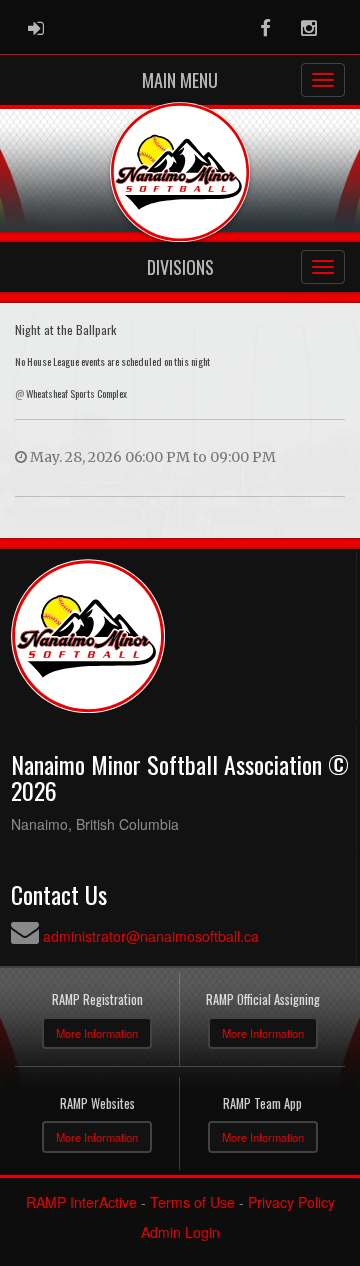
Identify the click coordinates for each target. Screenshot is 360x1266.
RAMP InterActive (81, 1202)
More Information (97, 1033)
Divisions (180, 267)
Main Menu (180, 80)
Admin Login (180, 1232)
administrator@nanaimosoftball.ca (151, 936)
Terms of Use (192, 1202)
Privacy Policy (291, 1202)
